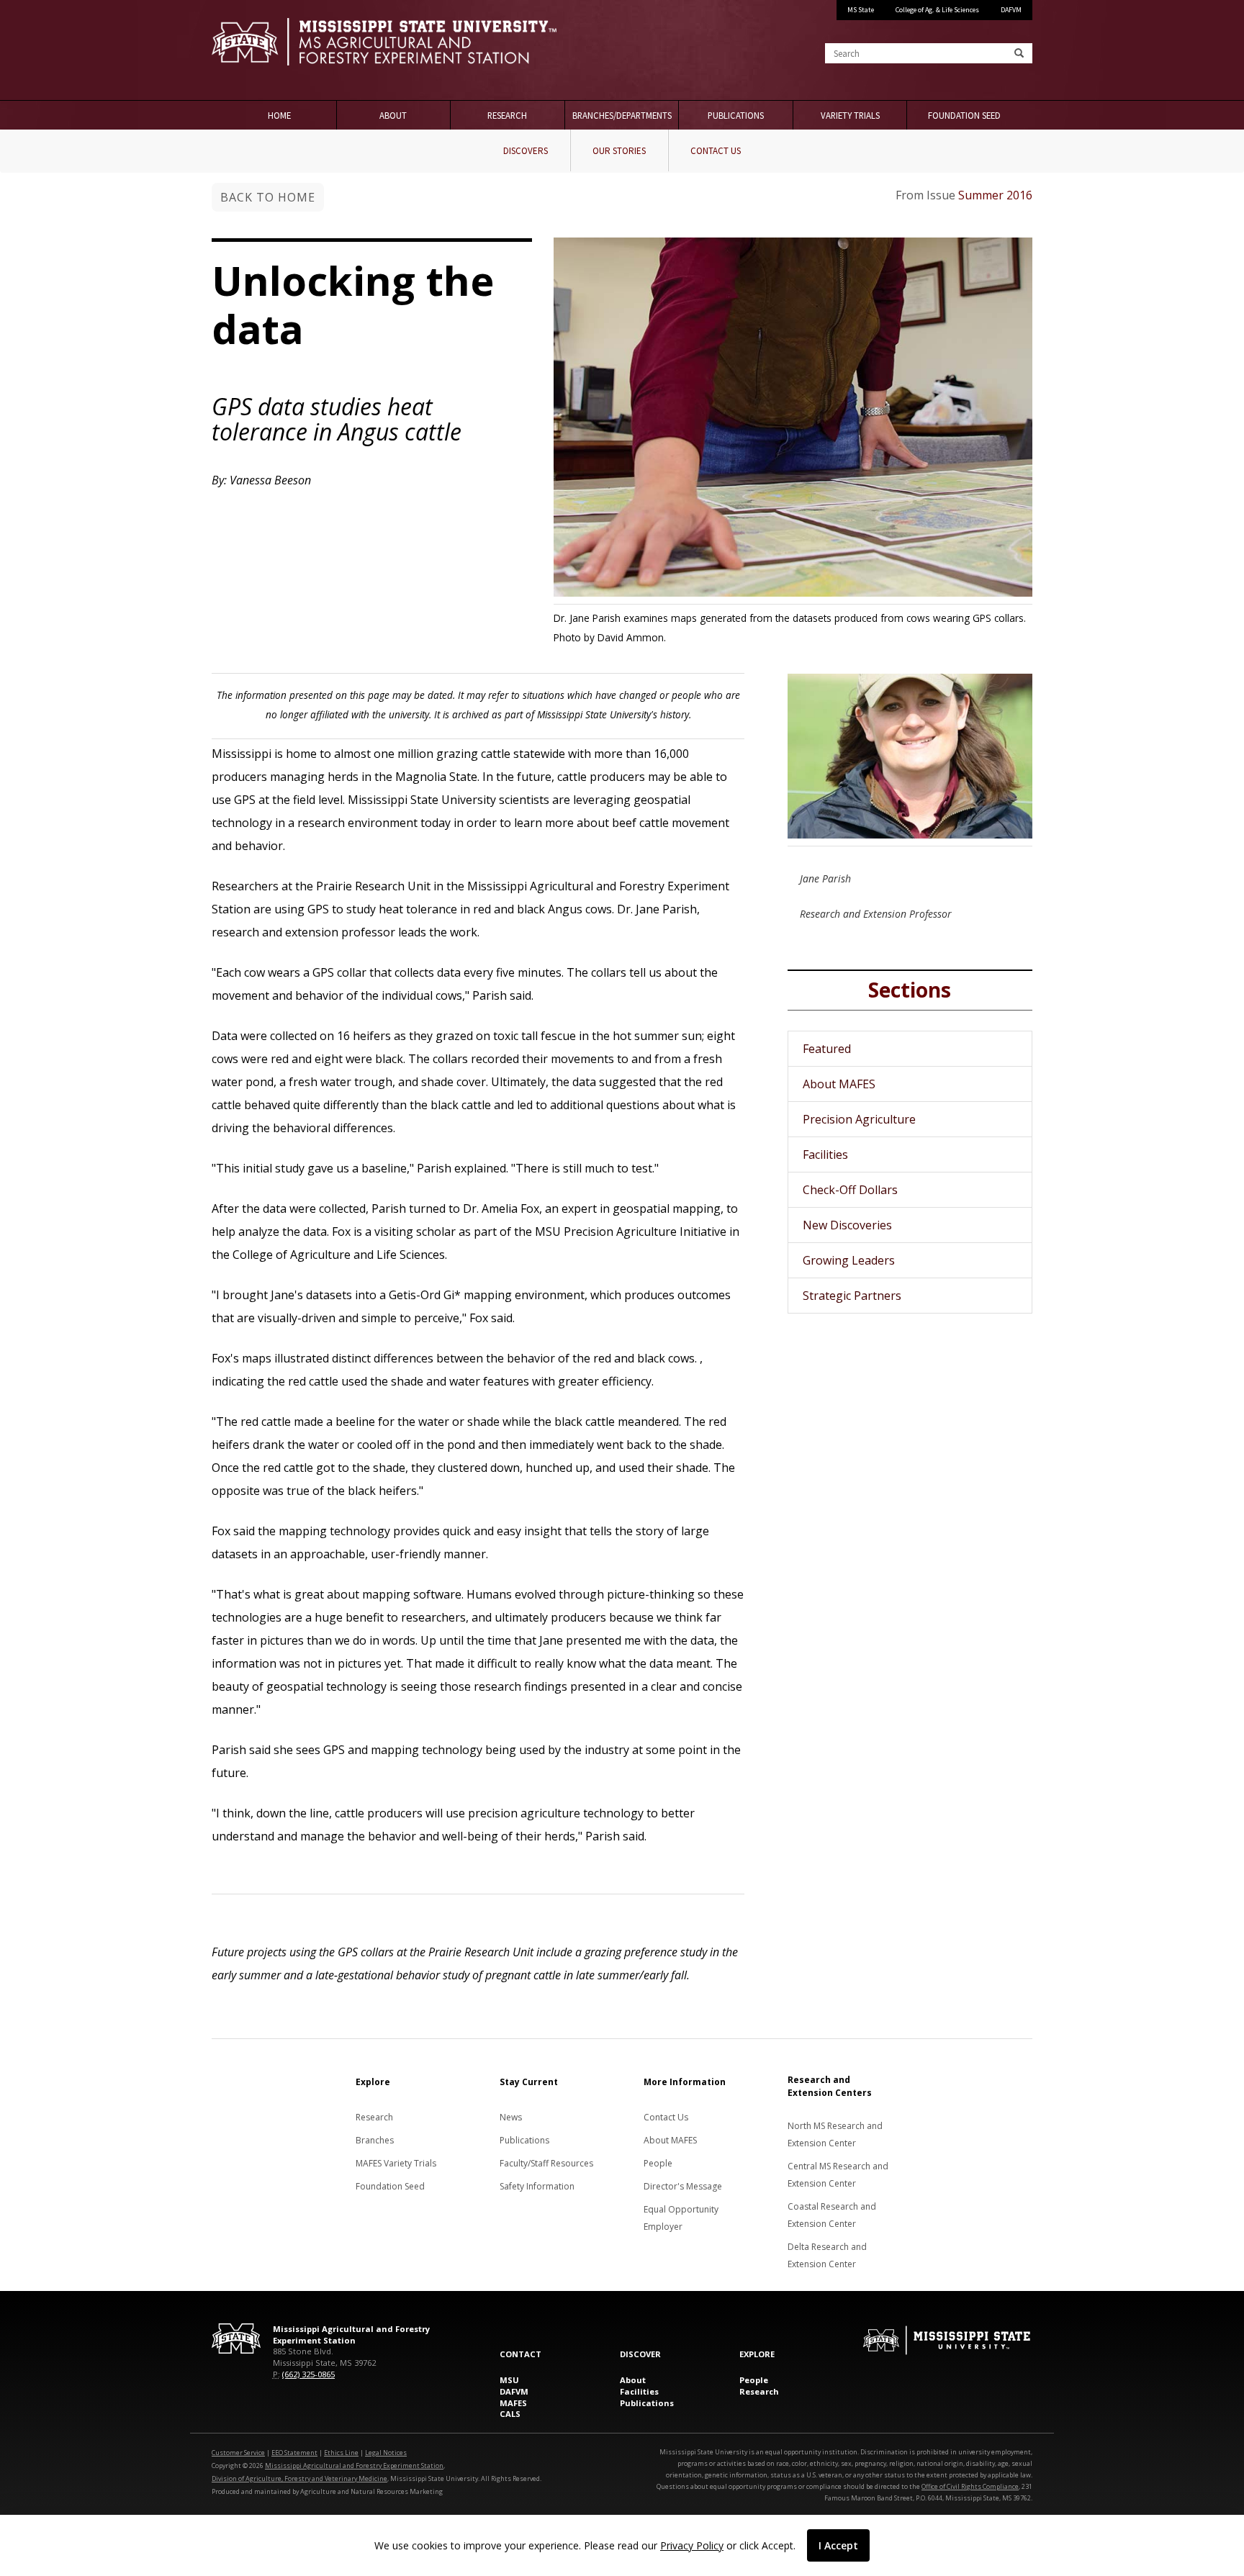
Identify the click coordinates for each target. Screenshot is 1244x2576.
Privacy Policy (692, 2545)
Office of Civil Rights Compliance (970, 2486)
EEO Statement (294, 2453)
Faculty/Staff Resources (546, 2163)
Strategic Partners (852, 1296)
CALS (510, 2414)
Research (507, 115)
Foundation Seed (964, 115)
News (511, 2117)
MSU (509, 2380)
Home (279, 115)
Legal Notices (386, 2453)
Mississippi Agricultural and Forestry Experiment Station (354, 2466)
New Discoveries (847, 1225)
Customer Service (238, 2453)
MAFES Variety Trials (396, 2163)
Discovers (526, 151)
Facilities (825, 1154)
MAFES (513, 2403)
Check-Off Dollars (850, 1190)
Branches (375, 2140)
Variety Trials (850, 115)
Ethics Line (341, 2453)
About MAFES (839, 1084)
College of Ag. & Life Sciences (937, 10)
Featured (827, 1049)
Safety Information (537, 2186)
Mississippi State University (248, 50)
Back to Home (268, 197)
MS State (861, 10)
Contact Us (716, 151)
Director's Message (683, 2186)
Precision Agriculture (859, 1119)
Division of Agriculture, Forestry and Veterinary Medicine (299, 2478)
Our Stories (619, 151)
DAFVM (1011, 10)
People (658, 2163)
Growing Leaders (849, 1260)
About (393, 115)
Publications (736, 115)
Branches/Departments (622, 115)
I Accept (838, 2545)
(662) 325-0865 (308, 2374)
